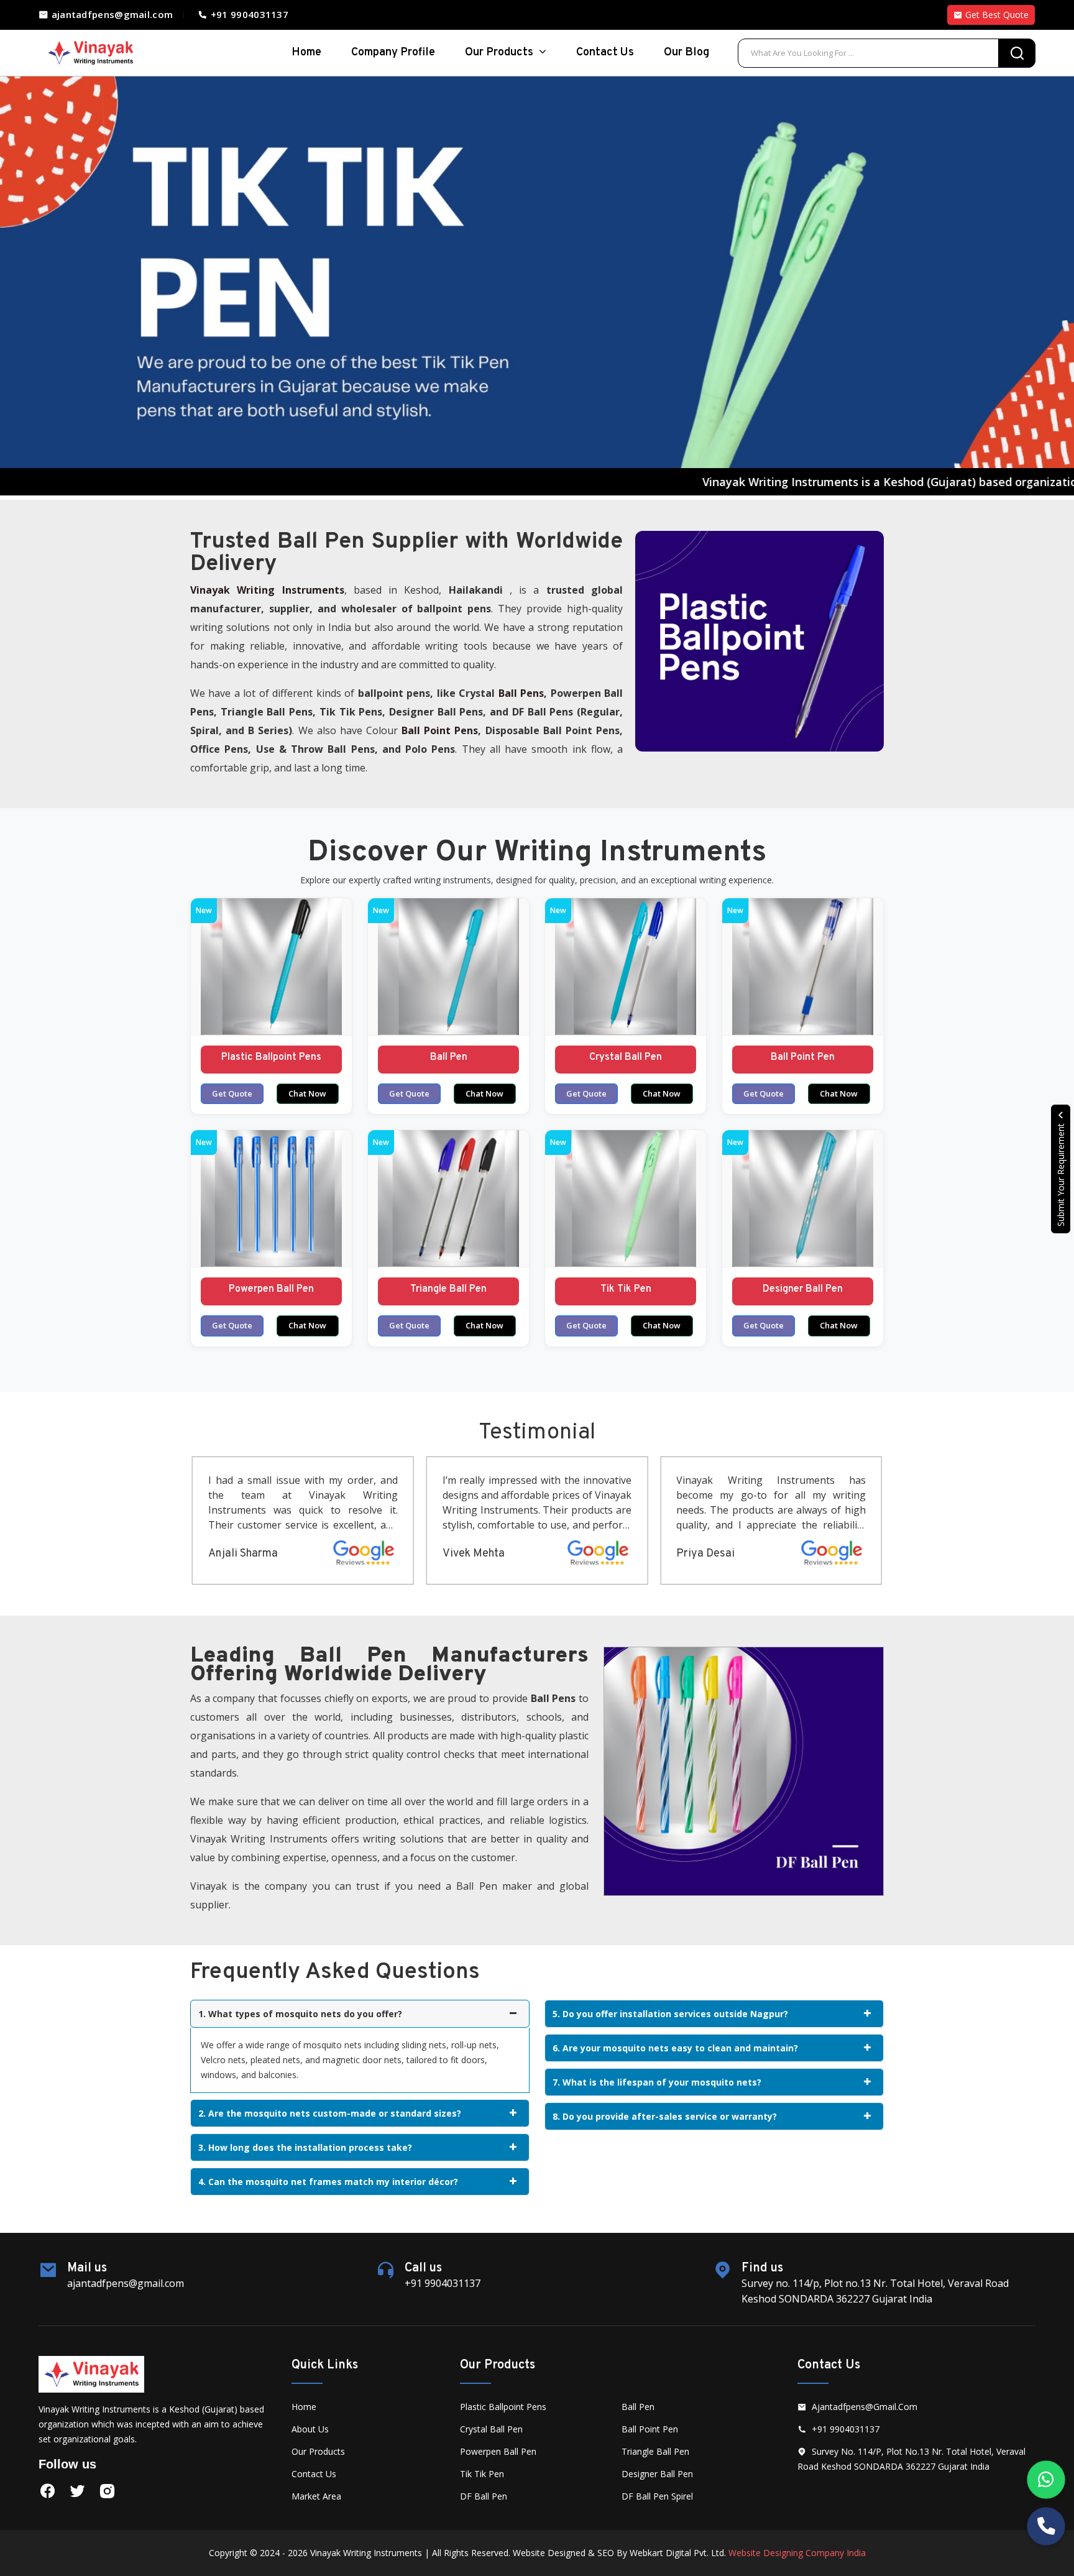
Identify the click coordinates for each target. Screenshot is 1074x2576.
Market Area (316, 2496)
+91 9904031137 (248, 14)
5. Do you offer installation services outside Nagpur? (670, 2014)
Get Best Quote (996, 15)
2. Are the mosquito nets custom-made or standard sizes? (330, 2113)
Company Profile (393, 53)
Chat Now (307, 1093)
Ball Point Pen (803, 1057)
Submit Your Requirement (1061, 1174)
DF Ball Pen (484, 2496)
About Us (310, 2429)
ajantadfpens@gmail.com (111, 14)
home (306, 53)
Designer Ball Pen (803, 1289)
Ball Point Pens (440, 730)
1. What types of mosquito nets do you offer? (300, 2014)
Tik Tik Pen (626, 1289)
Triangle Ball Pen (448, 1289)
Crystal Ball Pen (626, 1057)
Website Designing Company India (797, 2553)
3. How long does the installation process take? (305, 2147)
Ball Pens (521, 693)
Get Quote (232, 1093)
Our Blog (686, 53)
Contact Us (605, 53)
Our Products (500, 53)
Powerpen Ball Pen (271, 1289)
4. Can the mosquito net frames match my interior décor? (328, 2182)
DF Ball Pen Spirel (657, 2496)
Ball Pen (449, 1057)
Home (304, 2407)
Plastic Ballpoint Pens (271, 1057)
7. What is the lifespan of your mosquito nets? (657, 2082)
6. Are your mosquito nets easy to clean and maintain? (675, 2048)
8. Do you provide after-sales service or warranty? (665, 2116)
